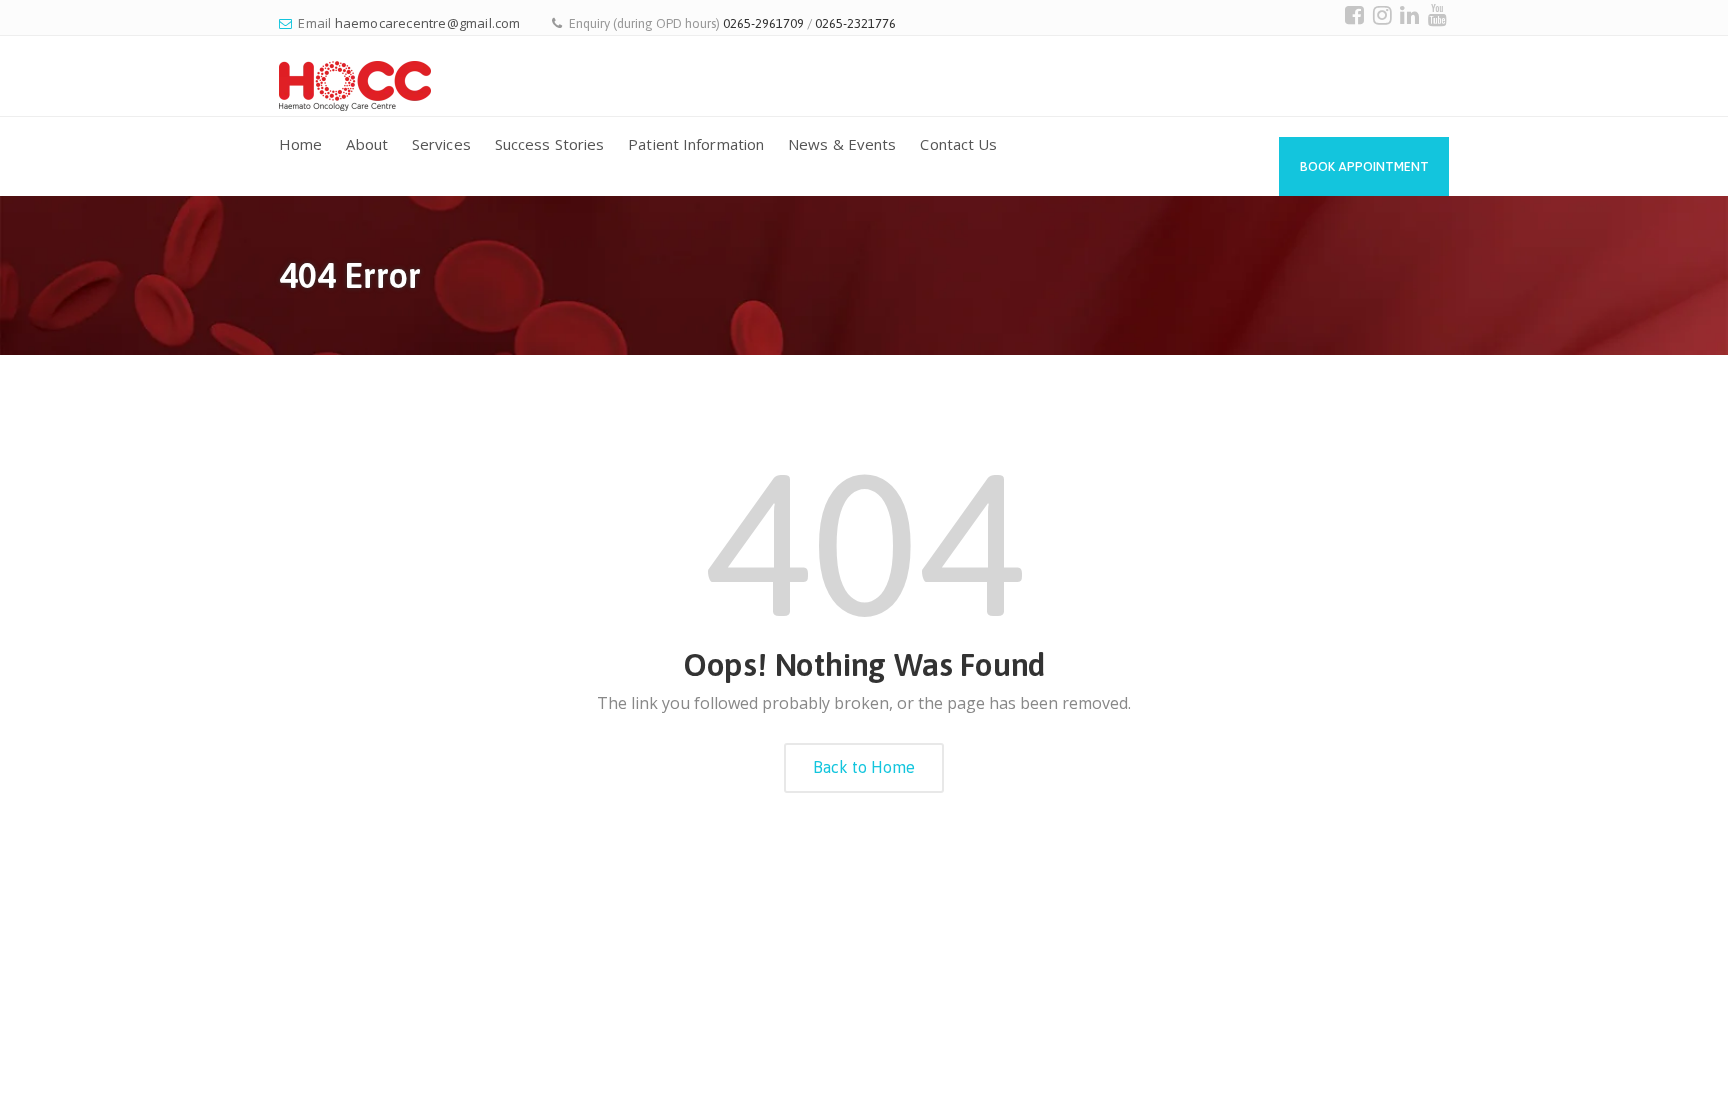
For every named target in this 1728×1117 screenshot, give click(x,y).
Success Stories (550, 144)
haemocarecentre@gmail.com (428, 23)
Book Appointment (1364, 166)
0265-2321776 (855, 23)
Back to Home (864, 767)
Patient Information (696, 144)
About (367, 144)
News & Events (842, 144)
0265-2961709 (763, 23)
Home (300, 144)
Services (441, 144)
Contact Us (958, 144)
